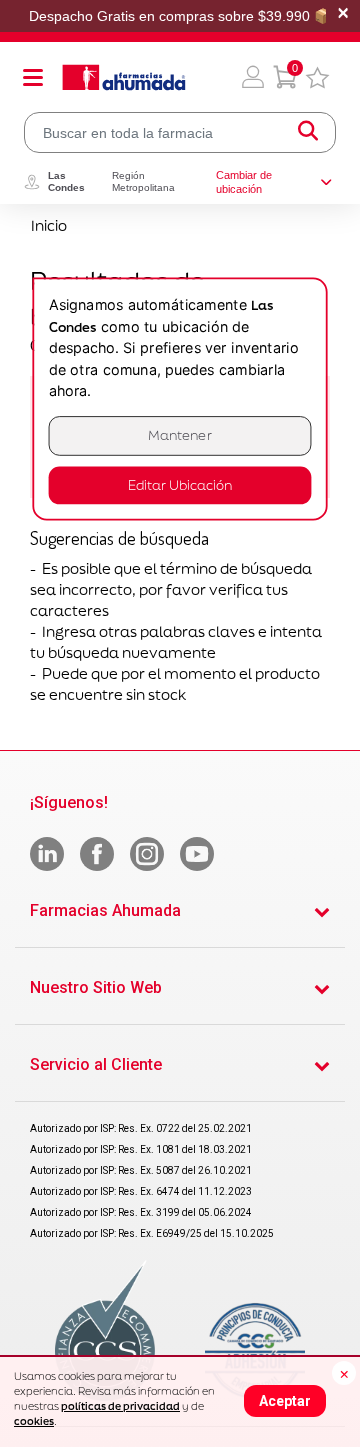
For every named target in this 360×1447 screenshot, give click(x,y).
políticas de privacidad (120, 1406)
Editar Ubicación (180, 485)
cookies (34, 1421)
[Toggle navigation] (33, 77)
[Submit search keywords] (308, 132)
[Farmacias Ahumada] (124, 77)
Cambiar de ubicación (244, 182)
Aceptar (285, 1401)
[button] (253, 77)
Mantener (180, 435)
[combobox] (180, 132)
